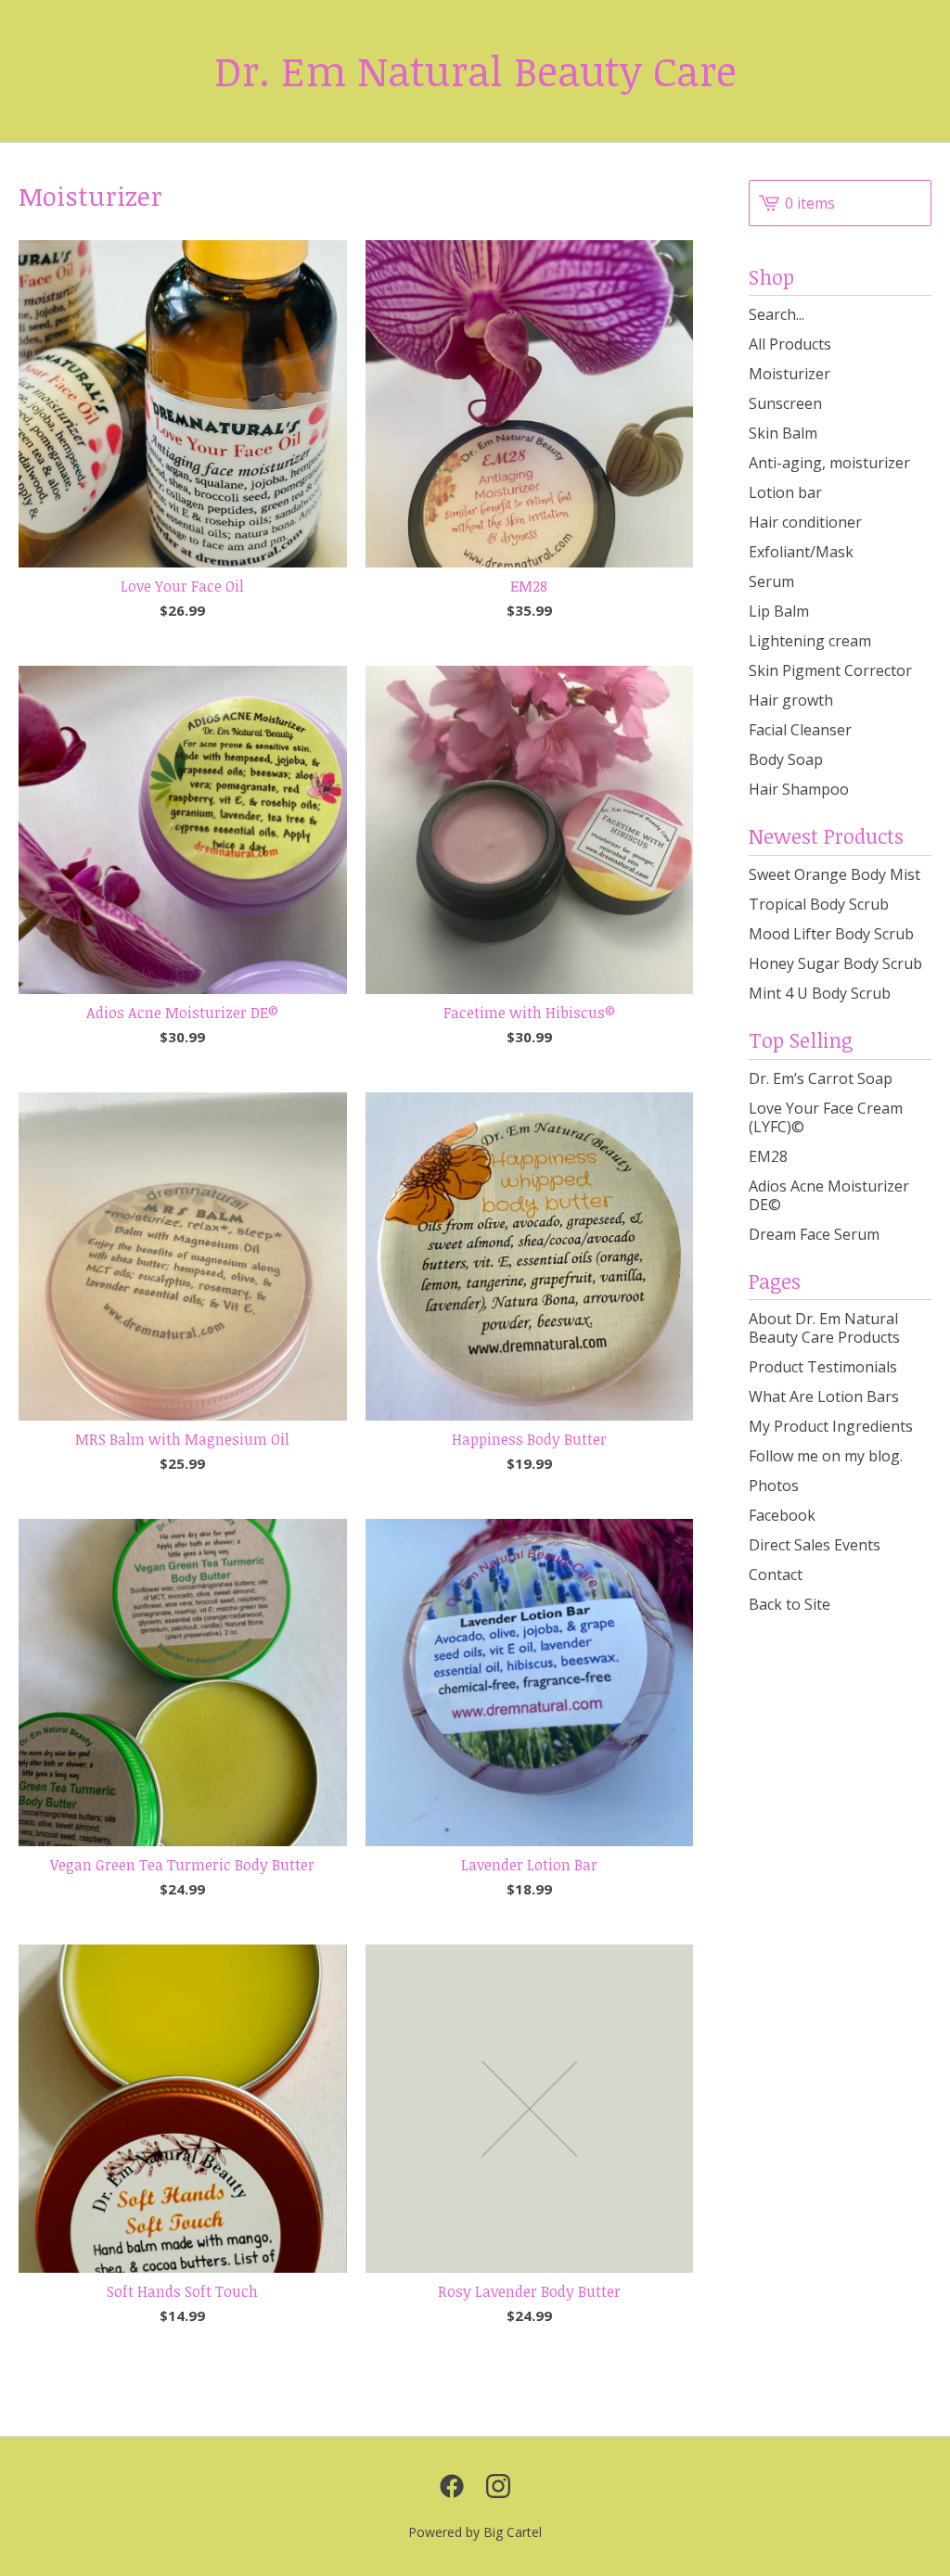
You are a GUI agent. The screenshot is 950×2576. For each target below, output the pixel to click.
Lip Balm (779, 611)
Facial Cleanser (800, 730)
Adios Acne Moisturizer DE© (829, 1195)
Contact (776, 1575)
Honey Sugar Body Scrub (835, 963)
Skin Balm (783, 433)
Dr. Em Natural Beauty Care (475, 71)
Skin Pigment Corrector (830, 670)
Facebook (782, 1515)
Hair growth (791, 700)
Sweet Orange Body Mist (834, 874)
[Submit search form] (918, 314)
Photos (774, 1486)
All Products (790, 344)
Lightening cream (810, 641)
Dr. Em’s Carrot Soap (821, 1078)
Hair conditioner (805, 522)
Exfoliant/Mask (801, 552)
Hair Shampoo (799, 789)
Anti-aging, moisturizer (829, 463)
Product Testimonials (823, 1367)
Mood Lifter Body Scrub (831, 934)
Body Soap (786, 759)
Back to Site (790, 1604)
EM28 (768, 1156)
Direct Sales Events (815, 1545)
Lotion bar (785, 492)
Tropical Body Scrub (819, 904)
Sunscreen (785, 403)
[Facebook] (452, 2486)
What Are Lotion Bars (824, 1396)
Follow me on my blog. (826, 1456)
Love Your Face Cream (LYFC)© (826, 1117)
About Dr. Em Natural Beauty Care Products (824, 1328)
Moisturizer (790, 374)
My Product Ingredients (831, 1426)
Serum (771, 581)
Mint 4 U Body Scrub (820, 993)
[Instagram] (498, 2486)
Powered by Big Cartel (475, 2532)
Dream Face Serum (814, 1234)
